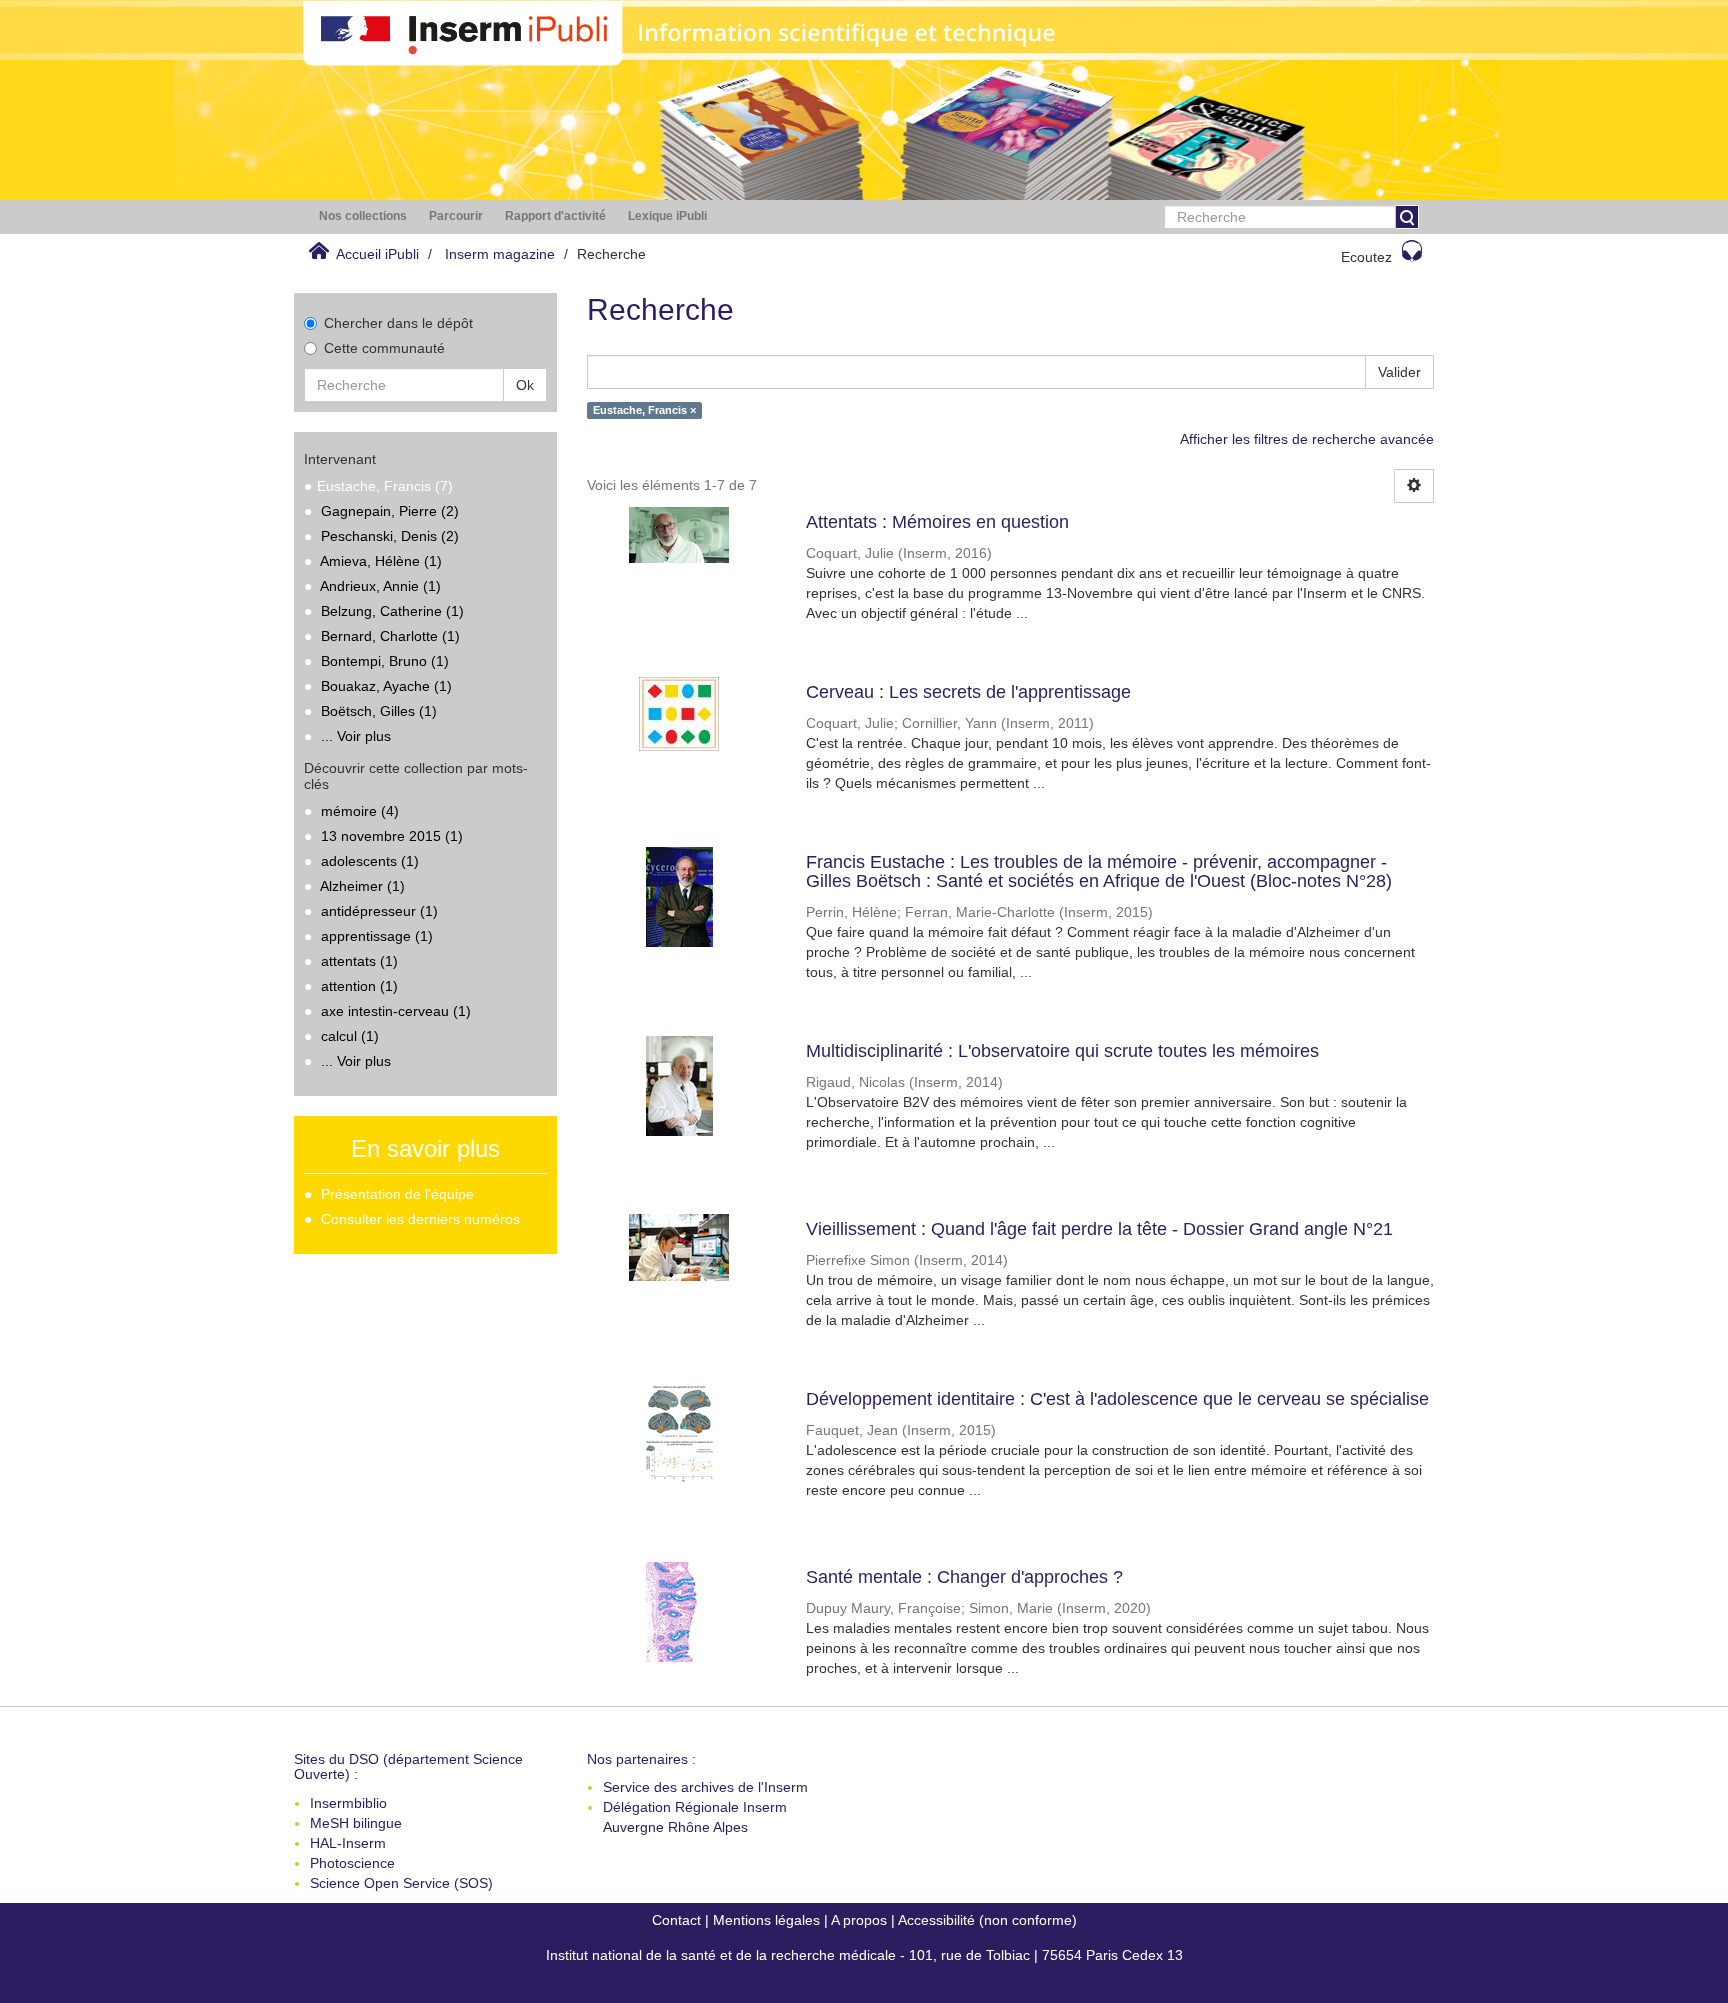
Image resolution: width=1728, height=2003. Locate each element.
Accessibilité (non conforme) (987, 1920)
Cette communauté (384, 348)
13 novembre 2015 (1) (392, 836)
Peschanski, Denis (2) (390, 536)
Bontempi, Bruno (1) (385, 661)
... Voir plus (356, 736)
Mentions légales (766, 1920)
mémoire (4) (360, 811)
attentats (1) (359, 961)
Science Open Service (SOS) (401, 1883)
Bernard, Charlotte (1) (390, 636)
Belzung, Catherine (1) (392, 611)
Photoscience (352, 1863)
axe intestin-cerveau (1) (396, 1011)
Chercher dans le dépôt (398, 323)
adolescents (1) (370, 861)
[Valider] (1407, 217)
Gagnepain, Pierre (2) (390, 511)
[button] (363, 216)
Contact (676, 1920)
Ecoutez (1366, 257)
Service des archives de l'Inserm (705, 1787)
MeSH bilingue (356, 1823)
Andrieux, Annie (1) (380, 586)
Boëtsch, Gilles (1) (379, 711)
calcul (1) (350, 1036)
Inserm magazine (500, 254)
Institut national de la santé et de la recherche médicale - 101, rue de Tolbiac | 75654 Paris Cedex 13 (864, 1955)
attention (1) (359, 986)
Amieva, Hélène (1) (381, 561)
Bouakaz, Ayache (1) (386, 686)
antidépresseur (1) (379, 911)
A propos (859, 1920)
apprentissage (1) (377, 936)
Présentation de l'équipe (397, 1194)
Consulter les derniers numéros (420, 1219)
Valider (1399, 372)
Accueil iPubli (377, 254)
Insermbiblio (348, 1803)
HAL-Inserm (348, 1843)
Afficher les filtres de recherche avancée (1307, 439)
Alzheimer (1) (362, 886)
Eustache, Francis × (644, 410)
